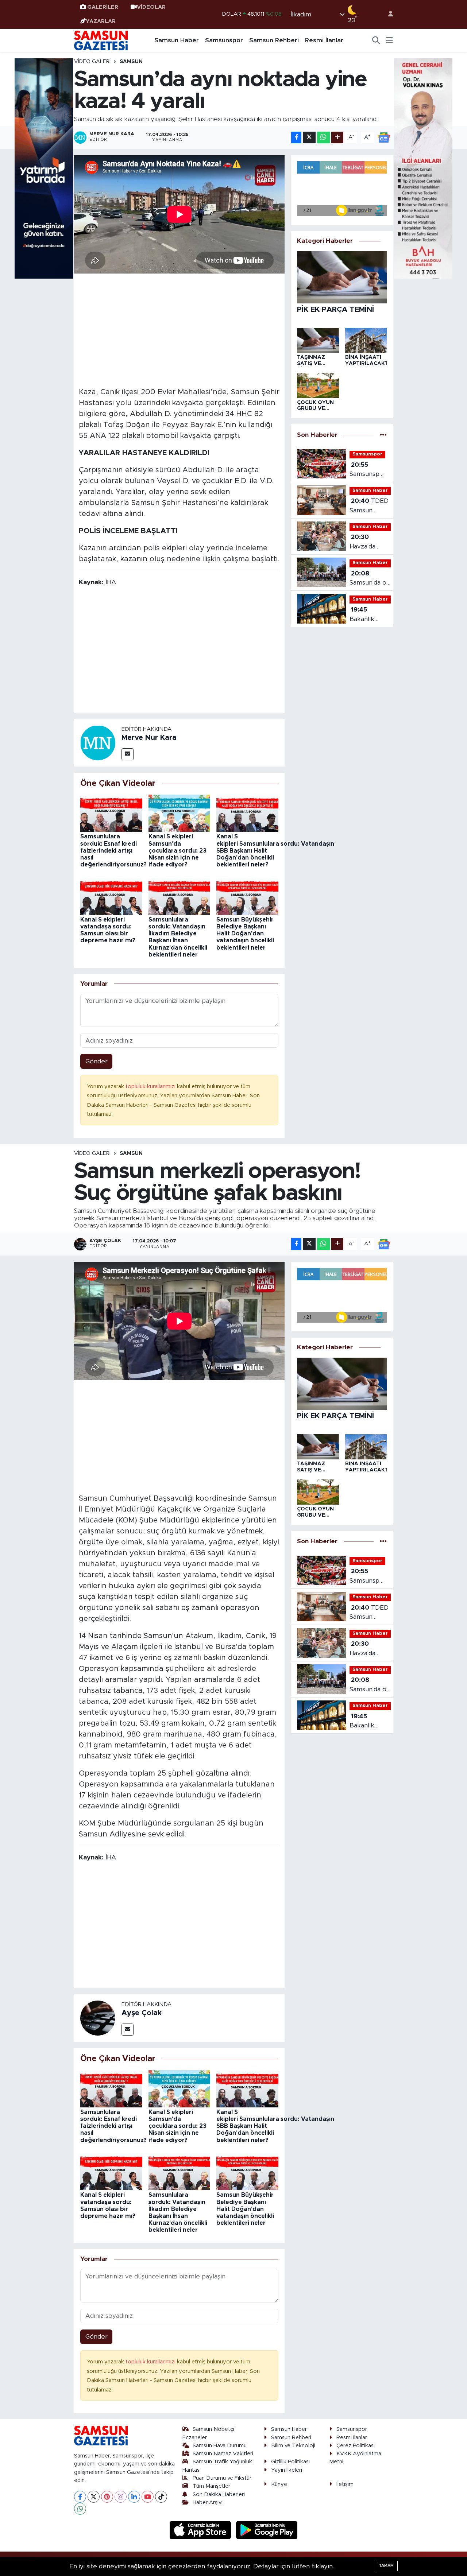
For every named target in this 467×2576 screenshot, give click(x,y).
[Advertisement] (180, 329)
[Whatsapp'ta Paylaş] (323, 138)
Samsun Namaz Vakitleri (223, 2454)
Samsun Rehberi (274, 40)
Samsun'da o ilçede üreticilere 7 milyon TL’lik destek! (368, 579)
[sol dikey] (44, 168)
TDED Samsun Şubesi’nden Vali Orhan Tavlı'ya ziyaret (369, 506)
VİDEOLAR (151, 7)
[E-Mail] (128, 754)
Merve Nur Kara (149, 738)
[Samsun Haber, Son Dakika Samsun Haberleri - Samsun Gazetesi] (101, 40)
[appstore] (201, 2530)
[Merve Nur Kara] (98, 742)
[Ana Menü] (389, 40)
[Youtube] (148, 2497)
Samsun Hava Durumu (220, 2446)
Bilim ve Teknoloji (293, 2446)
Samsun (131, 62)
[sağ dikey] (423, 168)
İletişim (345, 2484)
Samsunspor (224, 40)
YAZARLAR (101, 21)
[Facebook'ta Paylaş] (296, 138)
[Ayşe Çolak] (98, 2018)
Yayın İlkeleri (287, 2470)
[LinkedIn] (134, 2497)
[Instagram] (121, 2497)
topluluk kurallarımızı (151, 1087)
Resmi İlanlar (324, 40)
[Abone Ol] (384, 137)
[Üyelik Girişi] (387, 14)
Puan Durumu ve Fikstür (222, 2478)
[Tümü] (383, 435)
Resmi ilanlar (352, 2438)
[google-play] (267, 2530)
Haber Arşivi (208, 2503)
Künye (279, 2484)
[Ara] (376, 40)
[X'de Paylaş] (309, 138)
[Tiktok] (161, 2497)
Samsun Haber (177, 40)
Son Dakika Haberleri (219, 2494)
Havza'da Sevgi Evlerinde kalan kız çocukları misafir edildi (368, 542)
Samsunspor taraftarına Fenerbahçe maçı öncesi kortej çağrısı (368, 470)
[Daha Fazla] (337, 138)
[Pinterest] (107, 2497)
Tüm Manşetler (211, 2486)
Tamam (386, 2566)
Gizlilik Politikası (290, 2462)
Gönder (97, 1061)
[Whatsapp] (80, 2509)
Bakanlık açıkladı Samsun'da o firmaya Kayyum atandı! (368, 615)
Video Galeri (92, 62)
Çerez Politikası (356, 2446)
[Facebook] (80, 2497)
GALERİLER (103, 7)
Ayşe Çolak (142, 2013)
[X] (94, 2497)
